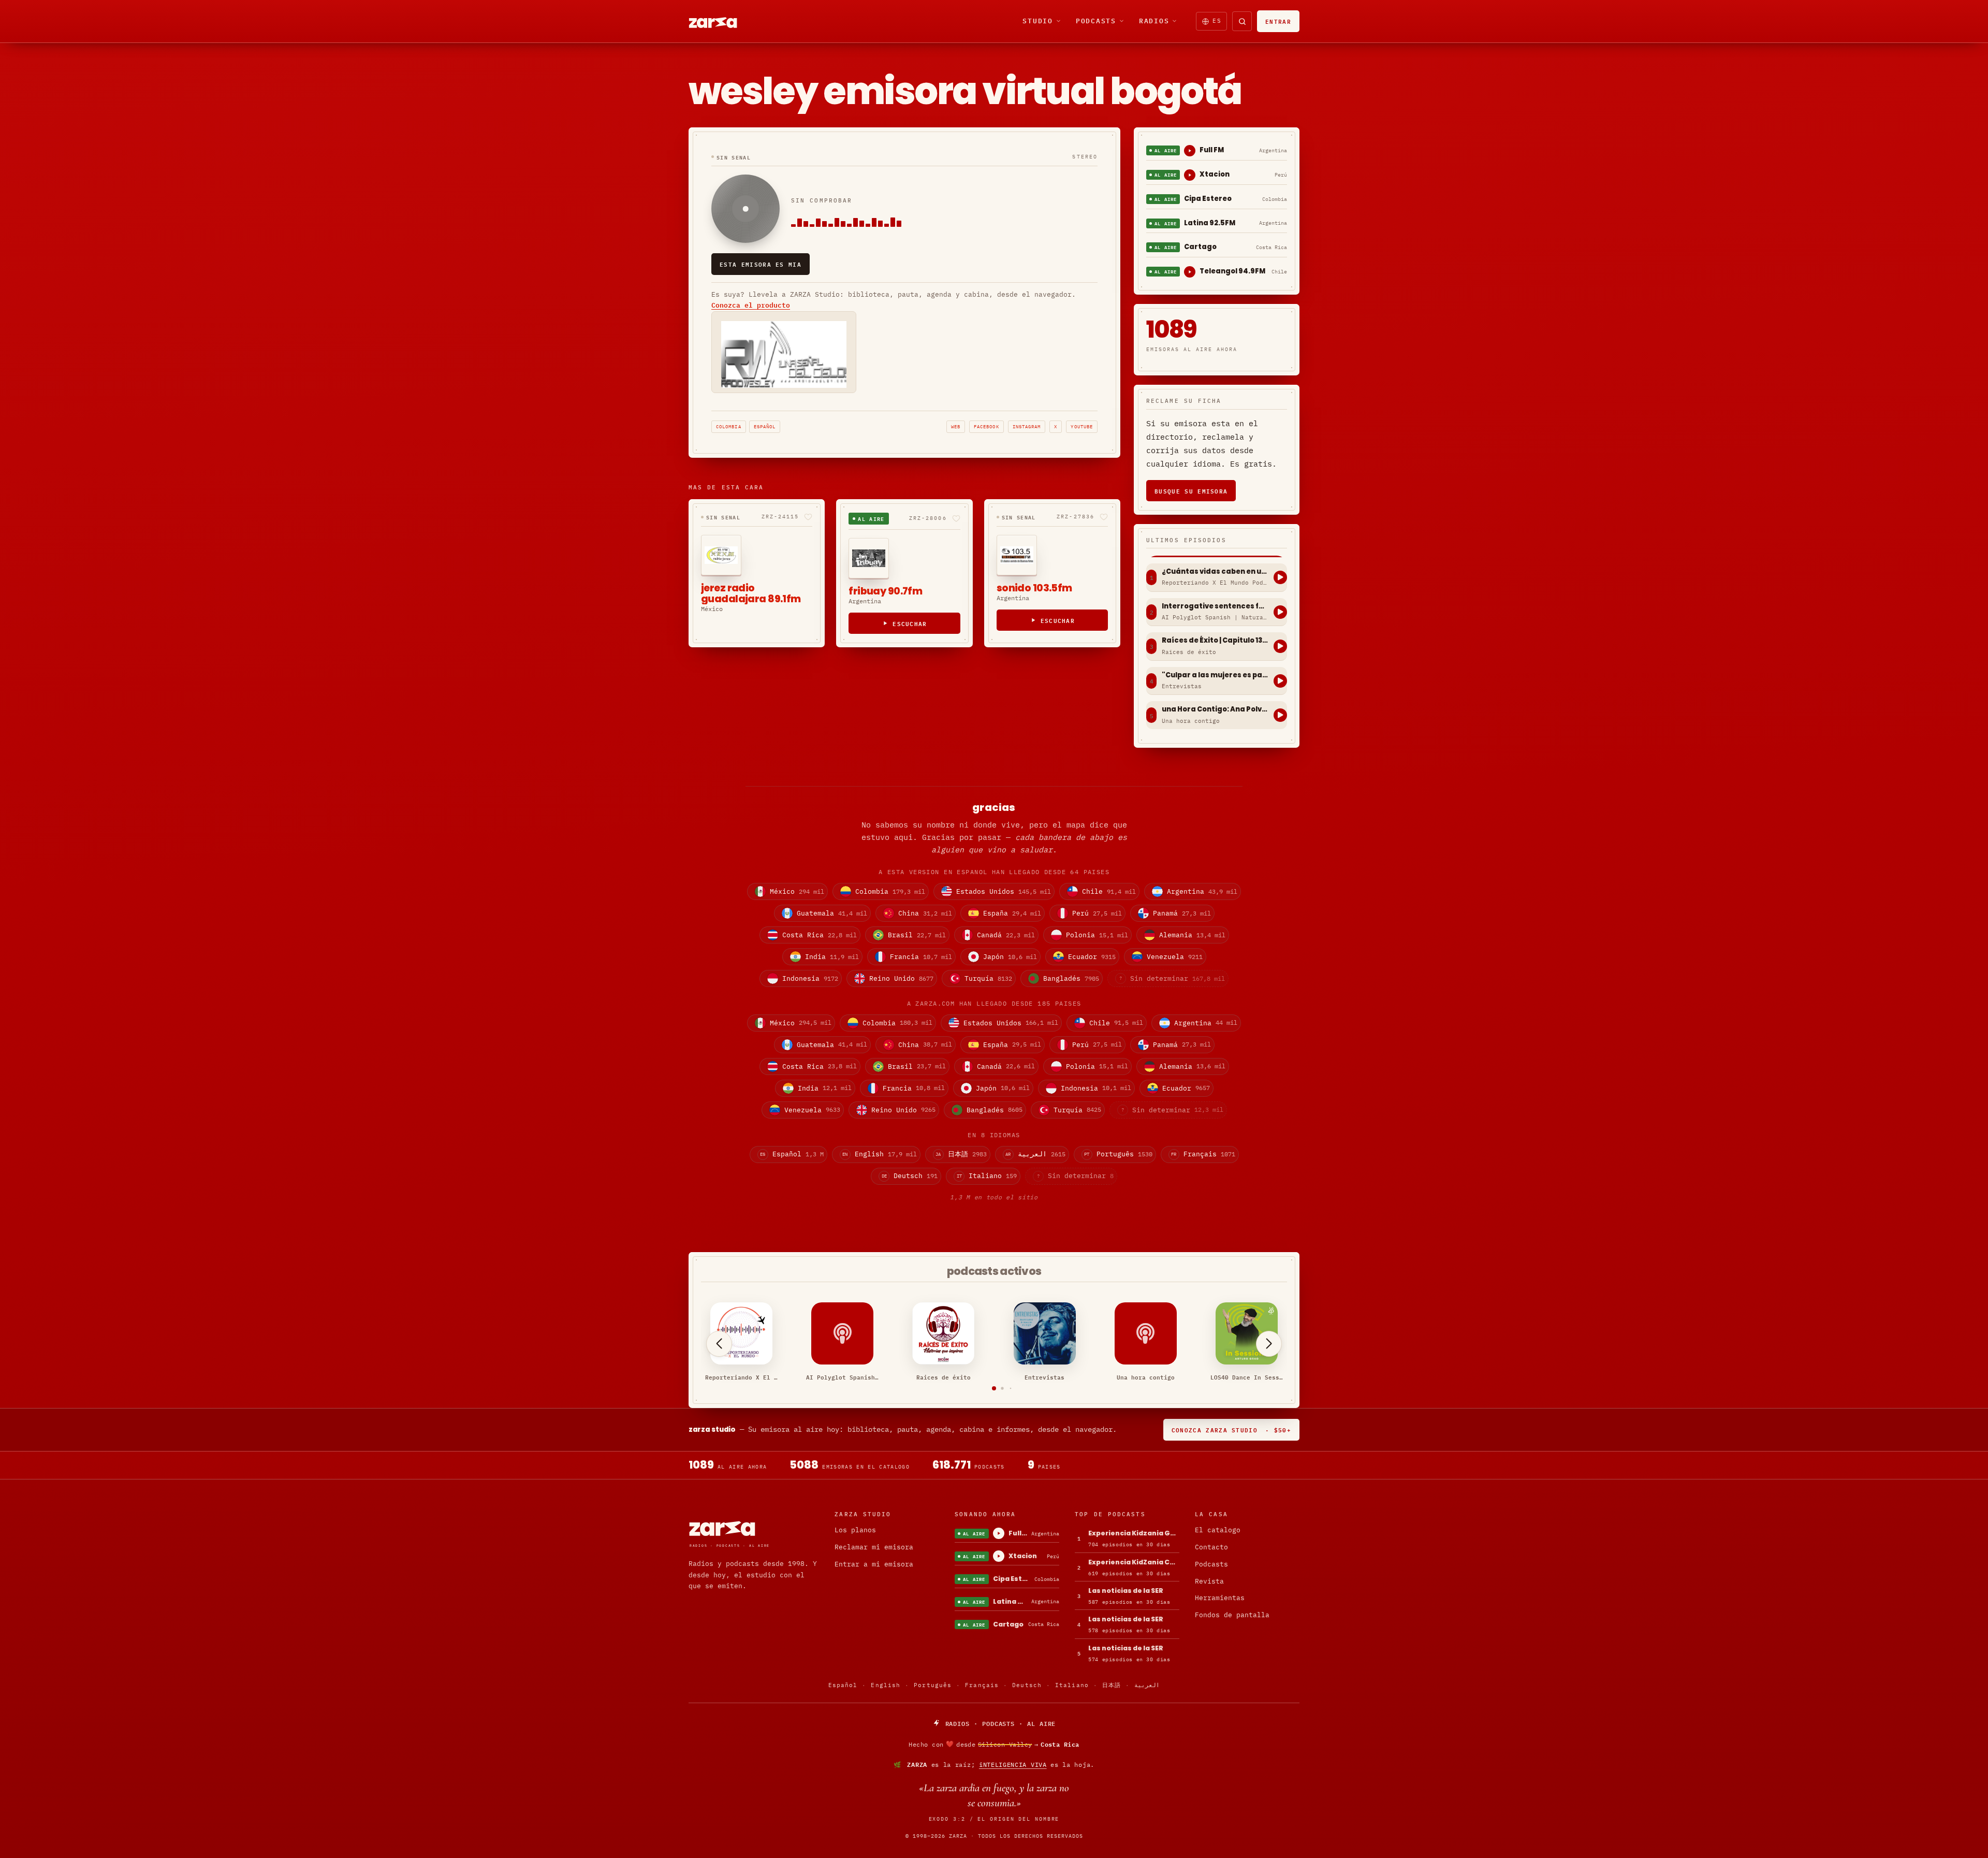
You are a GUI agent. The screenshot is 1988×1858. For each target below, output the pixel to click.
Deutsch (1027, 1685)
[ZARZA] (722, 21)
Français (982, 1685)
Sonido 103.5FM (1034, 588)
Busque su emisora (1191, 491)
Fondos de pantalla (1232, 1615)
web (956, 426)
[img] (994, 1744)
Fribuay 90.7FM (885, 591)
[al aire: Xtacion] (1190, 175)
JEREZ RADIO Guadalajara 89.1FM (751, 594)
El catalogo (1218, 1530)
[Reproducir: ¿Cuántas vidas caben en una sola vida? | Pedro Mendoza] (1280, 577)
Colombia (729, 426)
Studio (1038, 21)
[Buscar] (1242, 21)
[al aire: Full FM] (1190, 151)
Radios (1154, 21)
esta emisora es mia (761, 264)
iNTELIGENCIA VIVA (1013, 1765)
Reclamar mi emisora (874, 1547)
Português (933, 1685)
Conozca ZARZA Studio (1231, 1429)
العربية (1147, 1685)
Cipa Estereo (1208, 199)
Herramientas (1220, 1598)
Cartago (1200, 247)
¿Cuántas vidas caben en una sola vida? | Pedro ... (1215, 572)
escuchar (910, 623)
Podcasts (1096, 21)
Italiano (1072, 1685)
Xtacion (1215, 174)
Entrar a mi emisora (874, 1564)
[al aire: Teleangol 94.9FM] (1190, 272)
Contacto (1211, 1547)
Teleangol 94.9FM (1232, 271)
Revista (1209, 1581)
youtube (1082, 426)
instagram (1027, 426)
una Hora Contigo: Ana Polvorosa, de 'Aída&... (1215, 709)
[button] (994, 1388)
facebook (986, 426)
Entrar (1278, 21)
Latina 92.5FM (1210, 223)
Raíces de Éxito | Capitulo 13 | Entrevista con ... (1215, 641)
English (886, 1685)
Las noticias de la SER (1126, 1591)
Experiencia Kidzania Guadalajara (1134, 1533)
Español (765, 426)
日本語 (1112, 1685)
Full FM (1212, 150)
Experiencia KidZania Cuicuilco (1134, 1562)
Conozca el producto (751, 305)
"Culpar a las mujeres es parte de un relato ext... (1215, 675)
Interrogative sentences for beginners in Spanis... (1215, 606)
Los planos (855, 1530)
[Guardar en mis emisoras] (808, 517)
